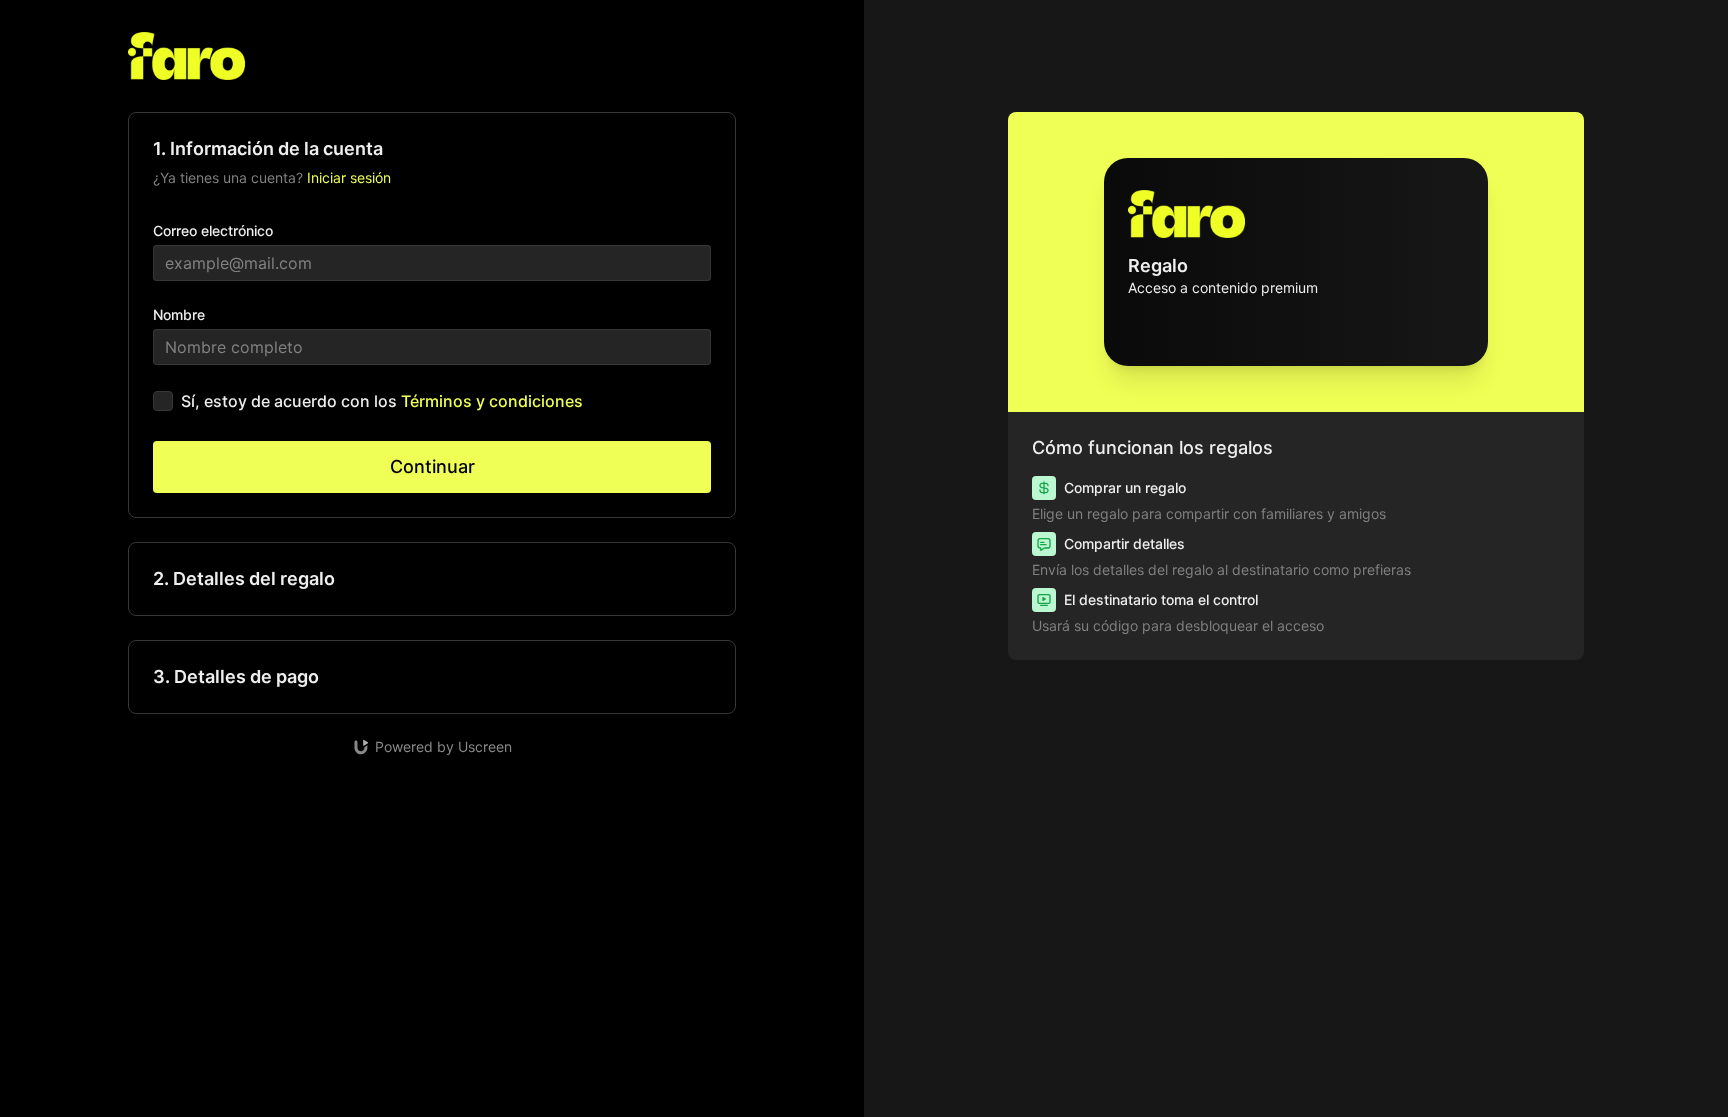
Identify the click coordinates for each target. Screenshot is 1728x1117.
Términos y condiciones (492, 401)
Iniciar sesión (349, 177)
